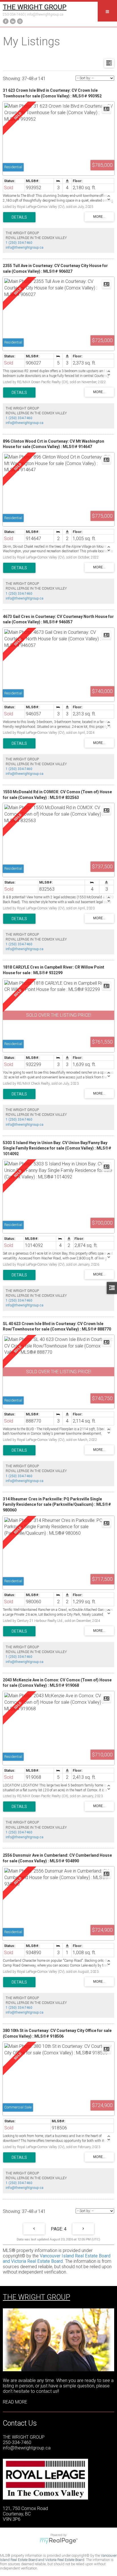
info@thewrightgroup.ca (45, 14)
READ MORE (15, 2402)
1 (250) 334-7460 (19, 243)
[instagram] (19, 21)
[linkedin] (12, 21)
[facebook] (5, 21)
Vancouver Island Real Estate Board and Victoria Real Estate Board (57, 2259)
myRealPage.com (59, 2541)
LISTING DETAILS (19, 217)
